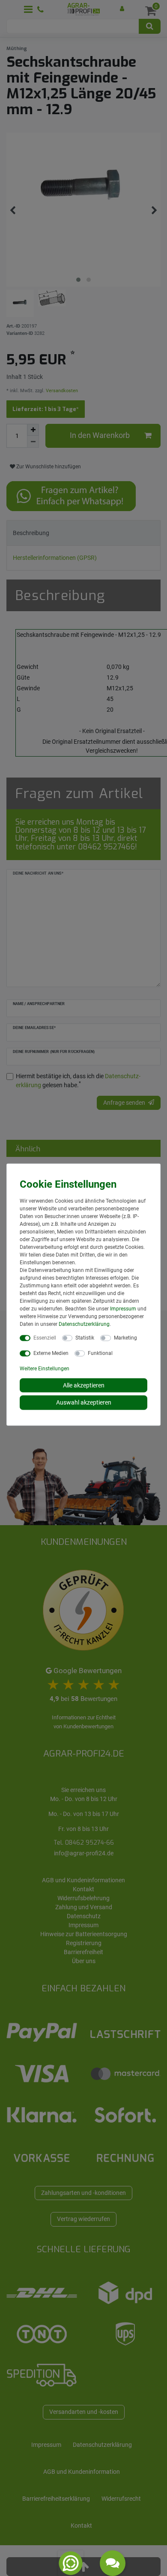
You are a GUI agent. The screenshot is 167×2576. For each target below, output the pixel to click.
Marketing (125, 1337)
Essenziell (45, 1337)
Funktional (100, 1353)
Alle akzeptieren (84, 1385)
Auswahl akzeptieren (84, 1402)
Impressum (123, 1308)
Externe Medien (51, 1353)
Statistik (85, 1337)
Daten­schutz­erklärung (84, 1324)
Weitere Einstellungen (45, 1368)
